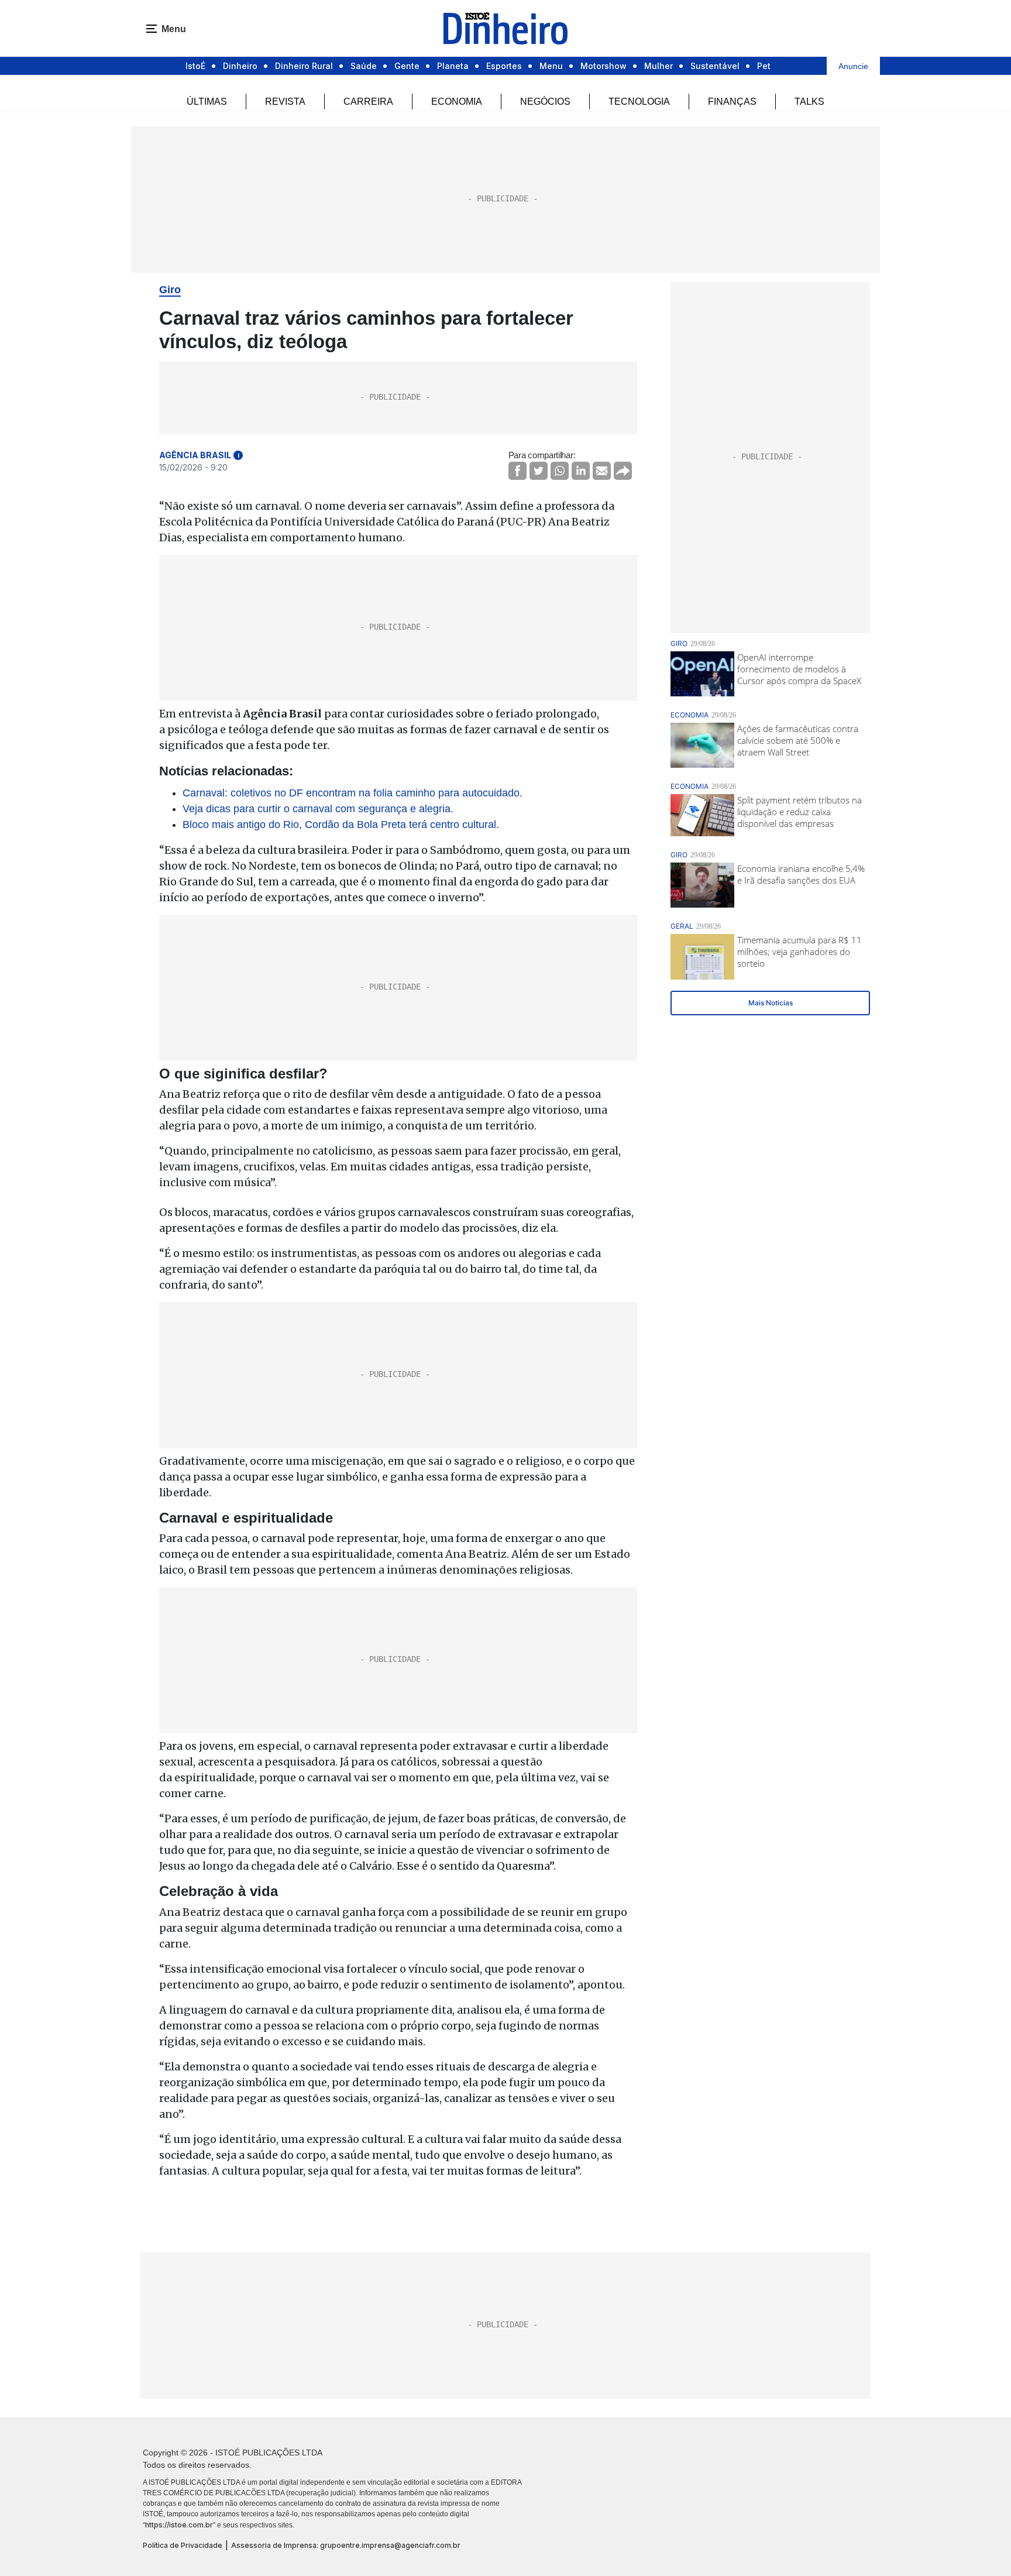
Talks (809, 102)
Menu (551, 66)
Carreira (368, 102)
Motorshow (603, 66)
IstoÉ (195, 66)
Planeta (453, 66)
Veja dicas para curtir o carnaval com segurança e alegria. (318, 809)
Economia (457, 102)
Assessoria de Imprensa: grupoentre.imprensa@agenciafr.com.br (346, 2545)
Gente (407, 66)
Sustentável (715, 66)
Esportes (504, 66)
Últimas (207, 102)
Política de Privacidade (183, 2545)
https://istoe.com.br (179, 2525)
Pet (764, 66)
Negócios (545, 102)
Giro (170, 290)
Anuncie (853, 66)
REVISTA (285, 102)
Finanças (732, 102)
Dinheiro (240, 66)
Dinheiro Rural (304, 66)
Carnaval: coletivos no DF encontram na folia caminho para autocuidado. (353, 793)
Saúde (364, 66)
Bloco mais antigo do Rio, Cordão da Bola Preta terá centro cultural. (341, 825)
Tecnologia (639, 102)
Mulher (658, 66)
